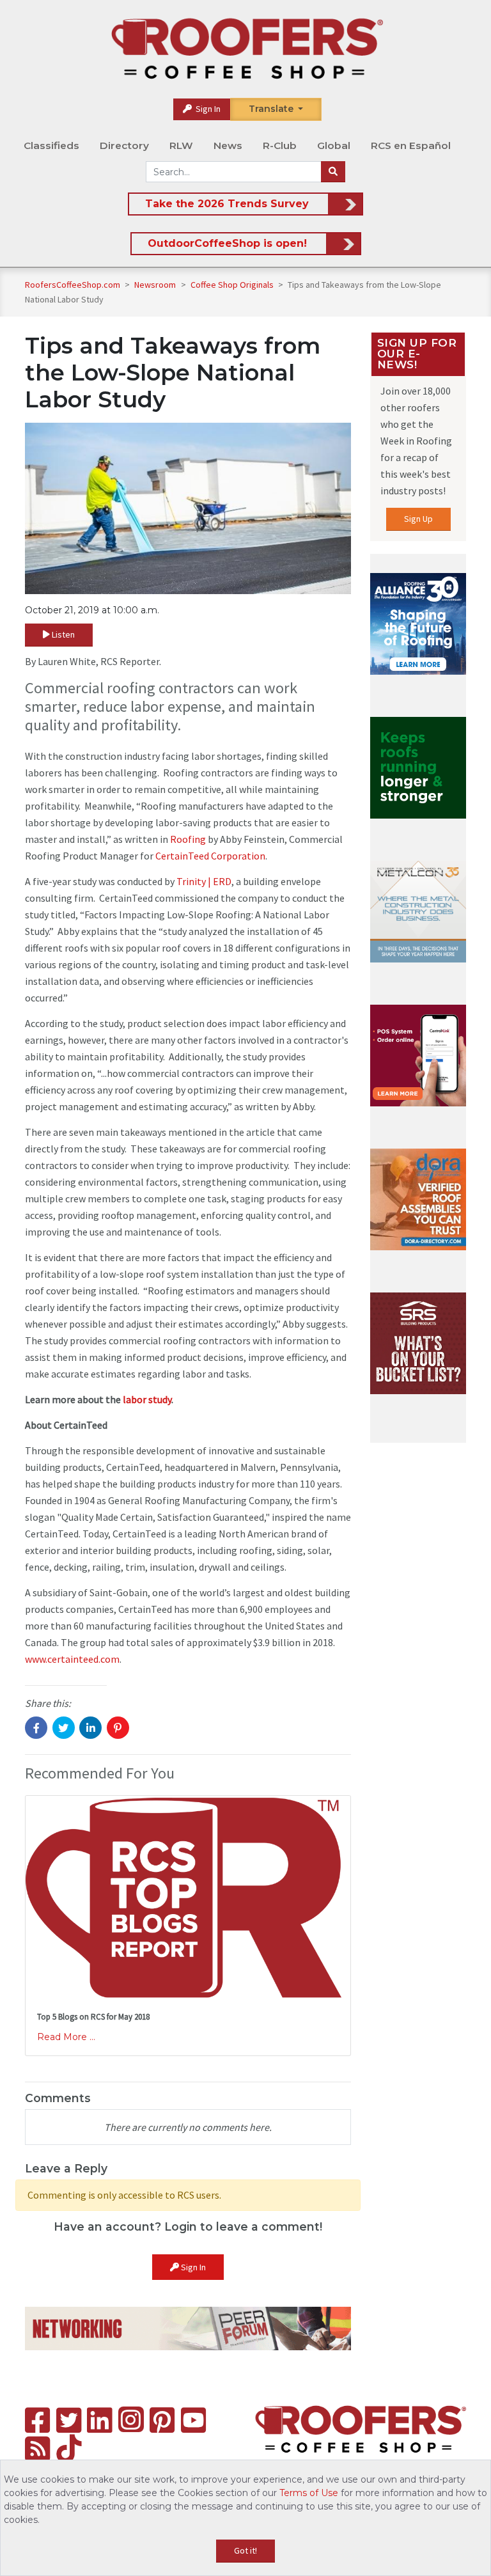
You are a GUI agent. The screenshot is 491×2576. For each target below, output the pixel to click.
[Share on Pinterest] (118, 1728)
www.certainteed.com (72, 1659)
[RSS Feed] (37, 2449)
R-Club (280, 145)
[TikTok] (69, 2449)
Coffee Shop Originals (233, 285)
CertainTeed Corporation (210, 856)
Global (334, 145)
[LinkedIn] (99, 2420)
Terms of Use (309, 2493)
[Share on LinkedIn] (90, 1728)
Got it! (245, 2550)
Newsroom (156, 285)
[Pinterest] (162, 2420)
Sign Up (418, 519)
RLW (181, 145)
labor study (147, 1399)
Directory (124, 145)
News (228, 145)
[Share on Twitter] (64, 1728)
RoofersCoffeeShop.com (73, 285)
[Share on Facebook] (36, 1728)
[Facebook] (37, 2420)
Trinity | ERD (204, 881)
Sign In (207, 109)
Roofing (188, 839)
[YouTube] (193, 2420)
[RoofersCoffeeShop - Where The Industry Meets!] (247, 49)
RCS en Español (411, 145)
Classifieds (51, 145)
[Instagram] (131, 2419)
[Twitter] (69, 2420)
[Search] (333, 172)
